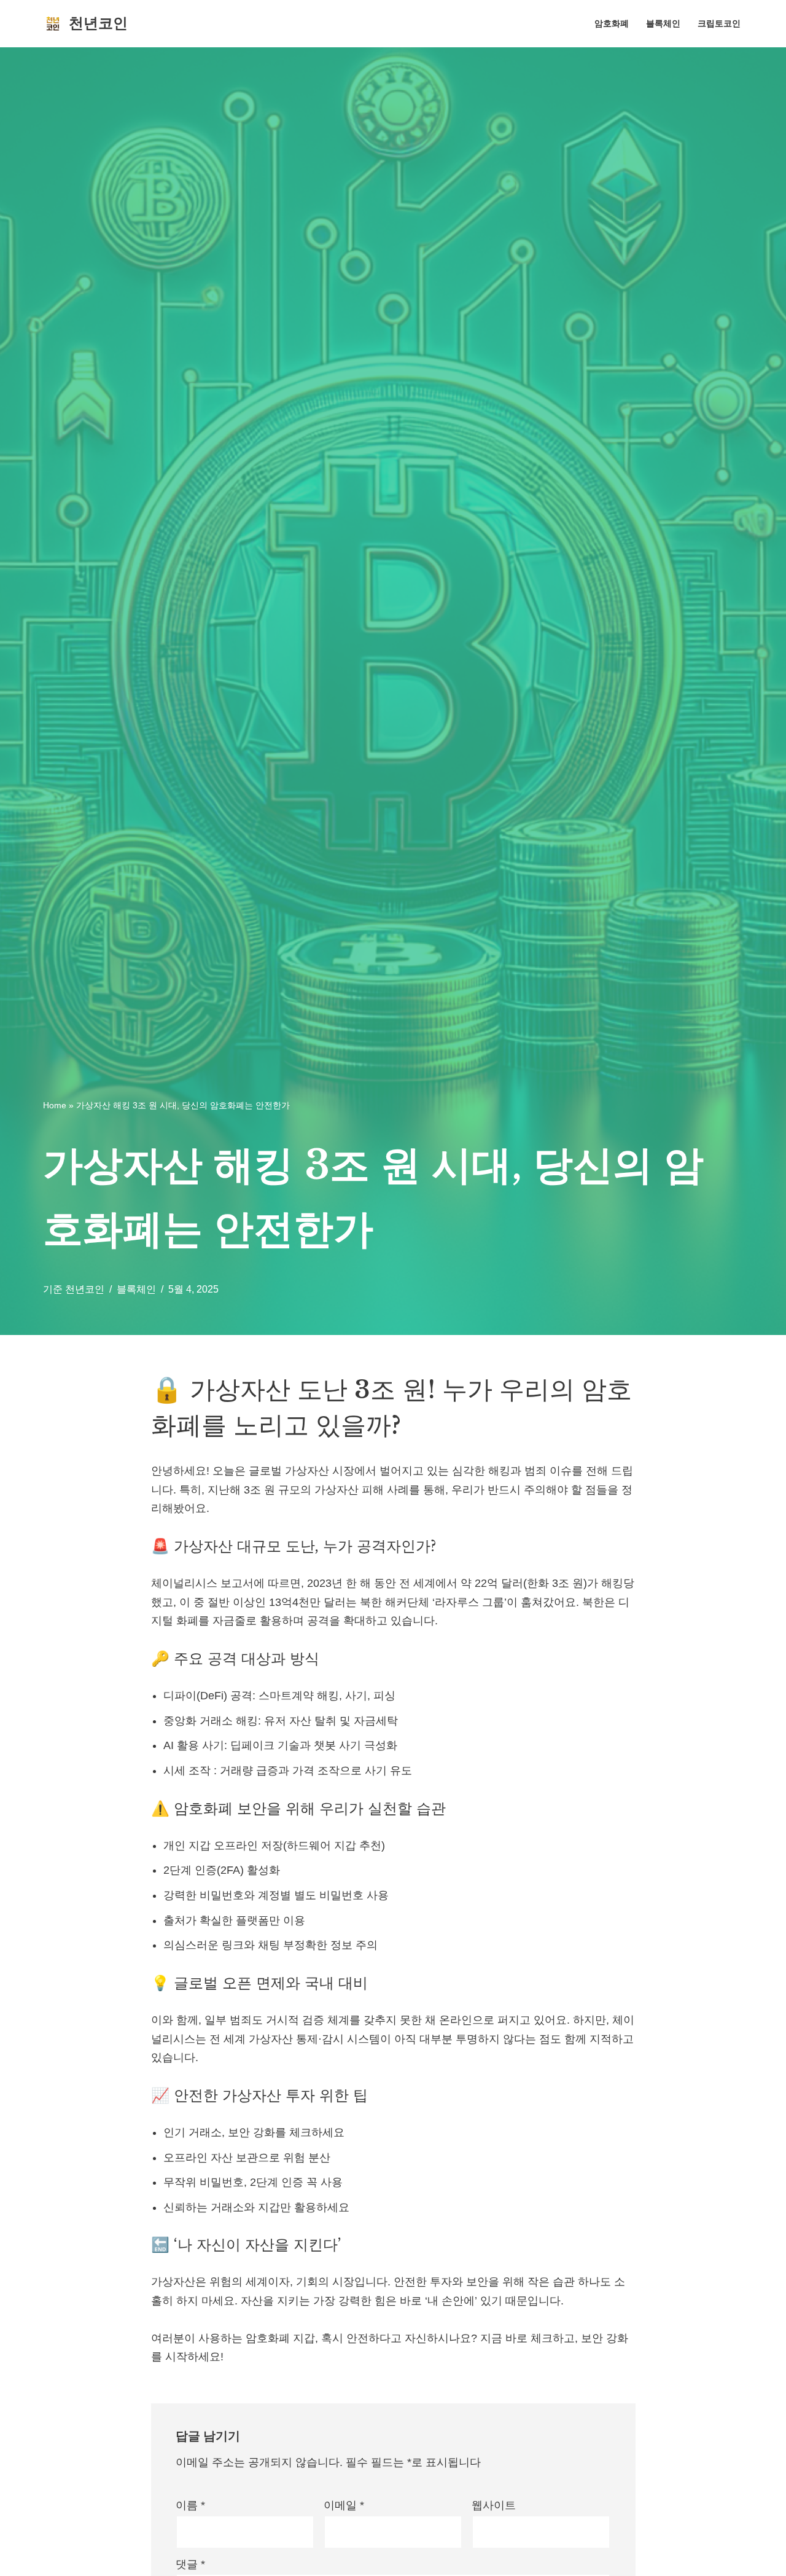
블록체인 (663, 23)
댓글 (190, 2564)
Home (55, 1105)
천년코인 (85, 1289)
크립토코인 (719, 23)
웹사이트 (494, 2505)
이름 (190, 2505)
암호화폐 (612, 23)
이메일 (344, 2505)
